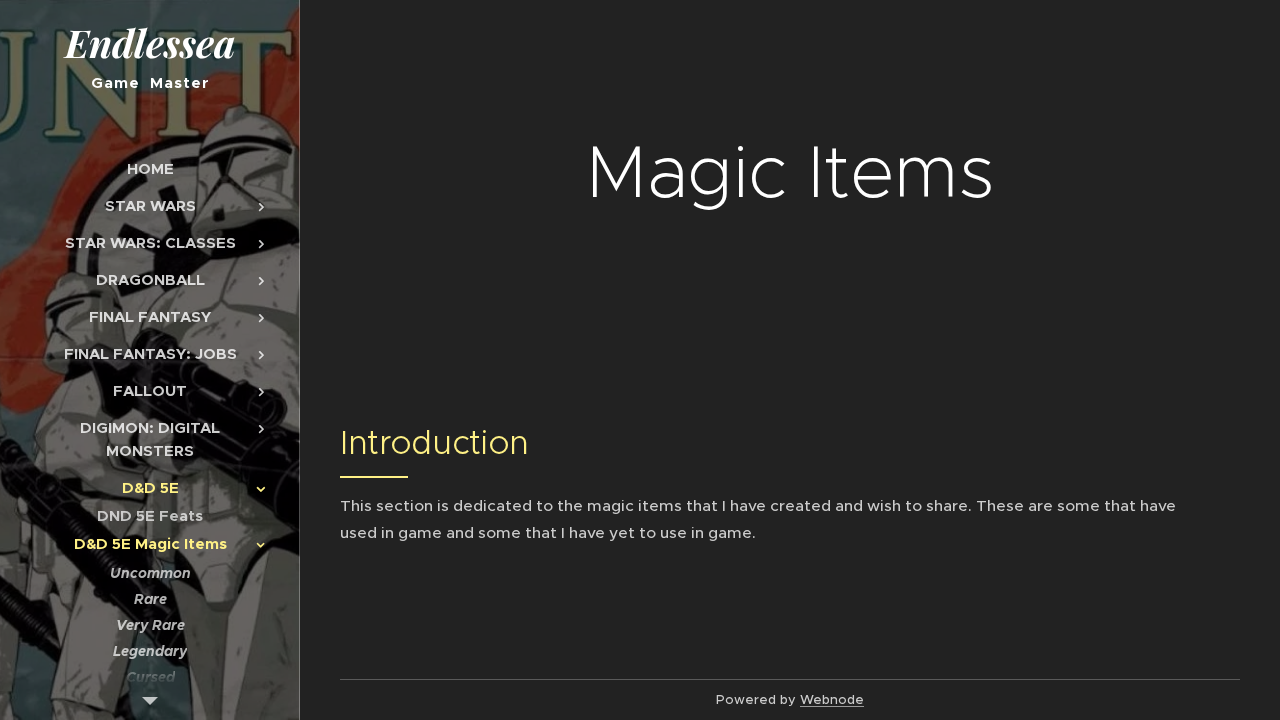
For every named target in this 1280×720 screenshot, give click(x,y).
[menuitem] (150, 168)
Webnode (832, 699)
